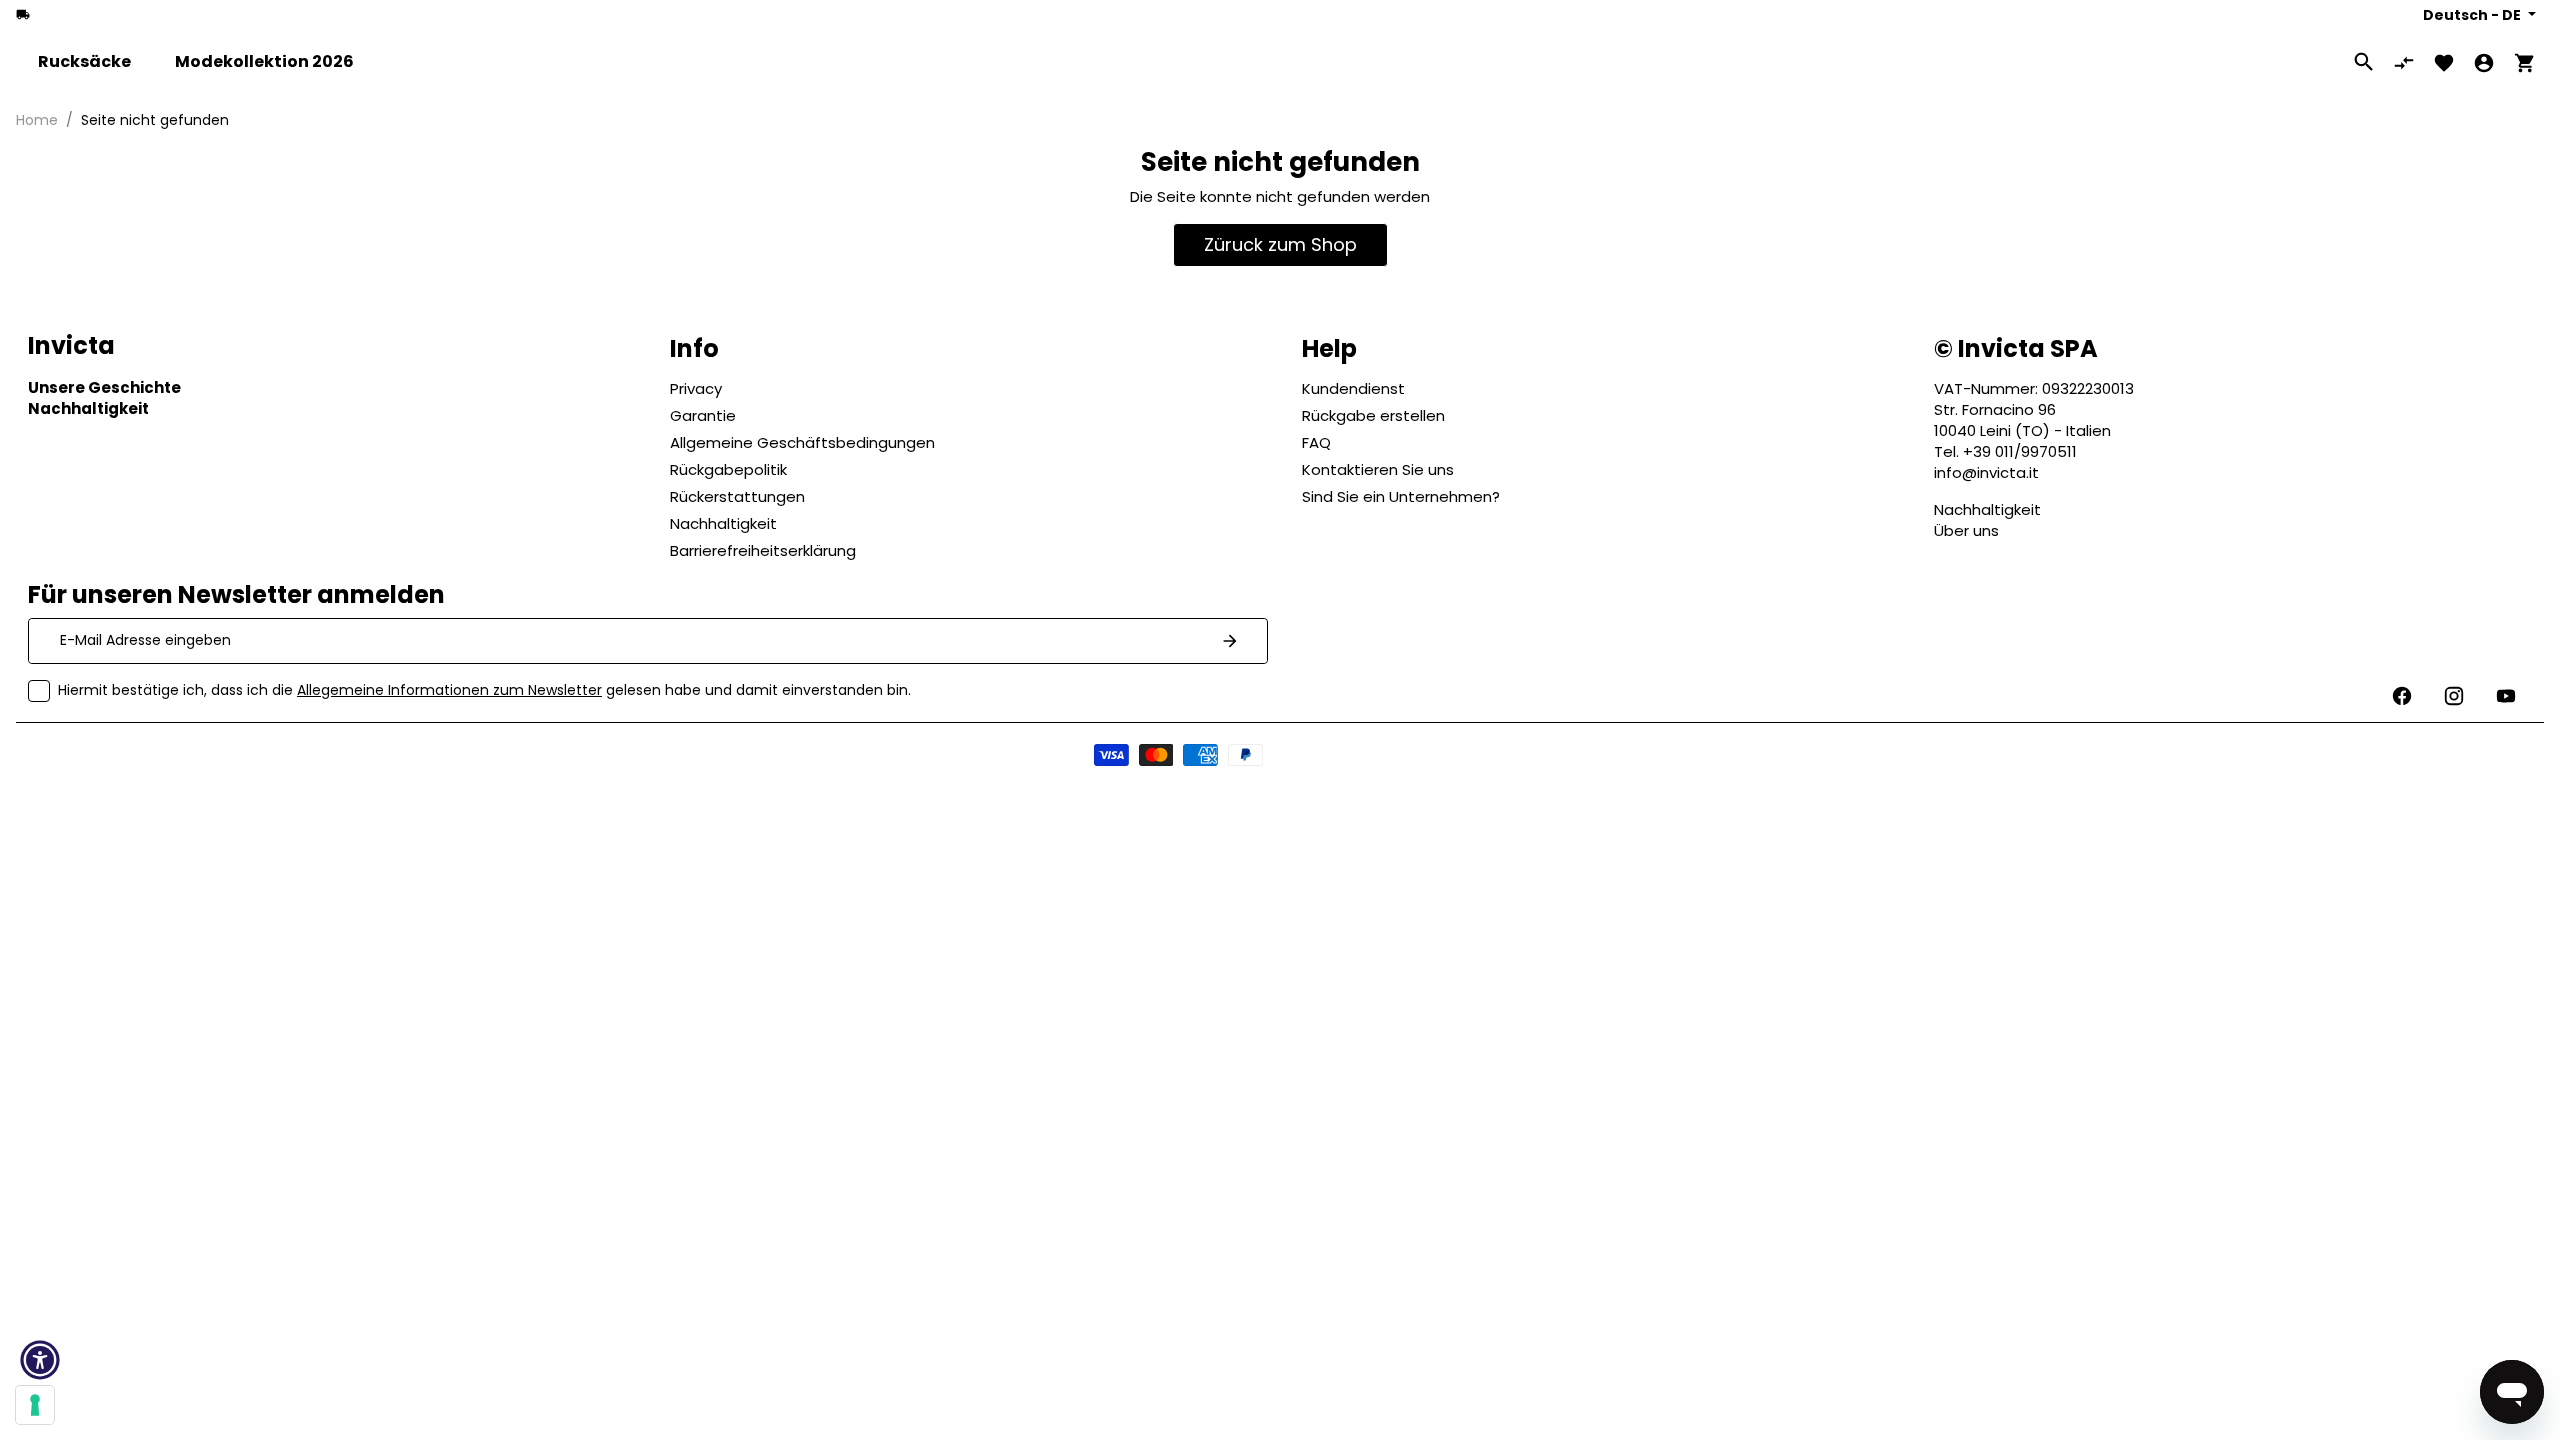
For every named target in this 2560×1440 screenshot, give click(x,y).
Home (37, 120)
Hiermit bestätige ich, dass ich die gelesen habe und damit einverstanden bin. (484, 690)
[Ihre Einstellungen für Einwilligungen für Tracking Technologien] (35, 1405)
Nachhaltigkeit (1987, 509)
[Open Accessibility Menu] (40, 1360)
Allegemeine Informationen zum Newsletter (449, 690)
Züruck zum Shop (1280, 244)
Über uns (1966, 530)
